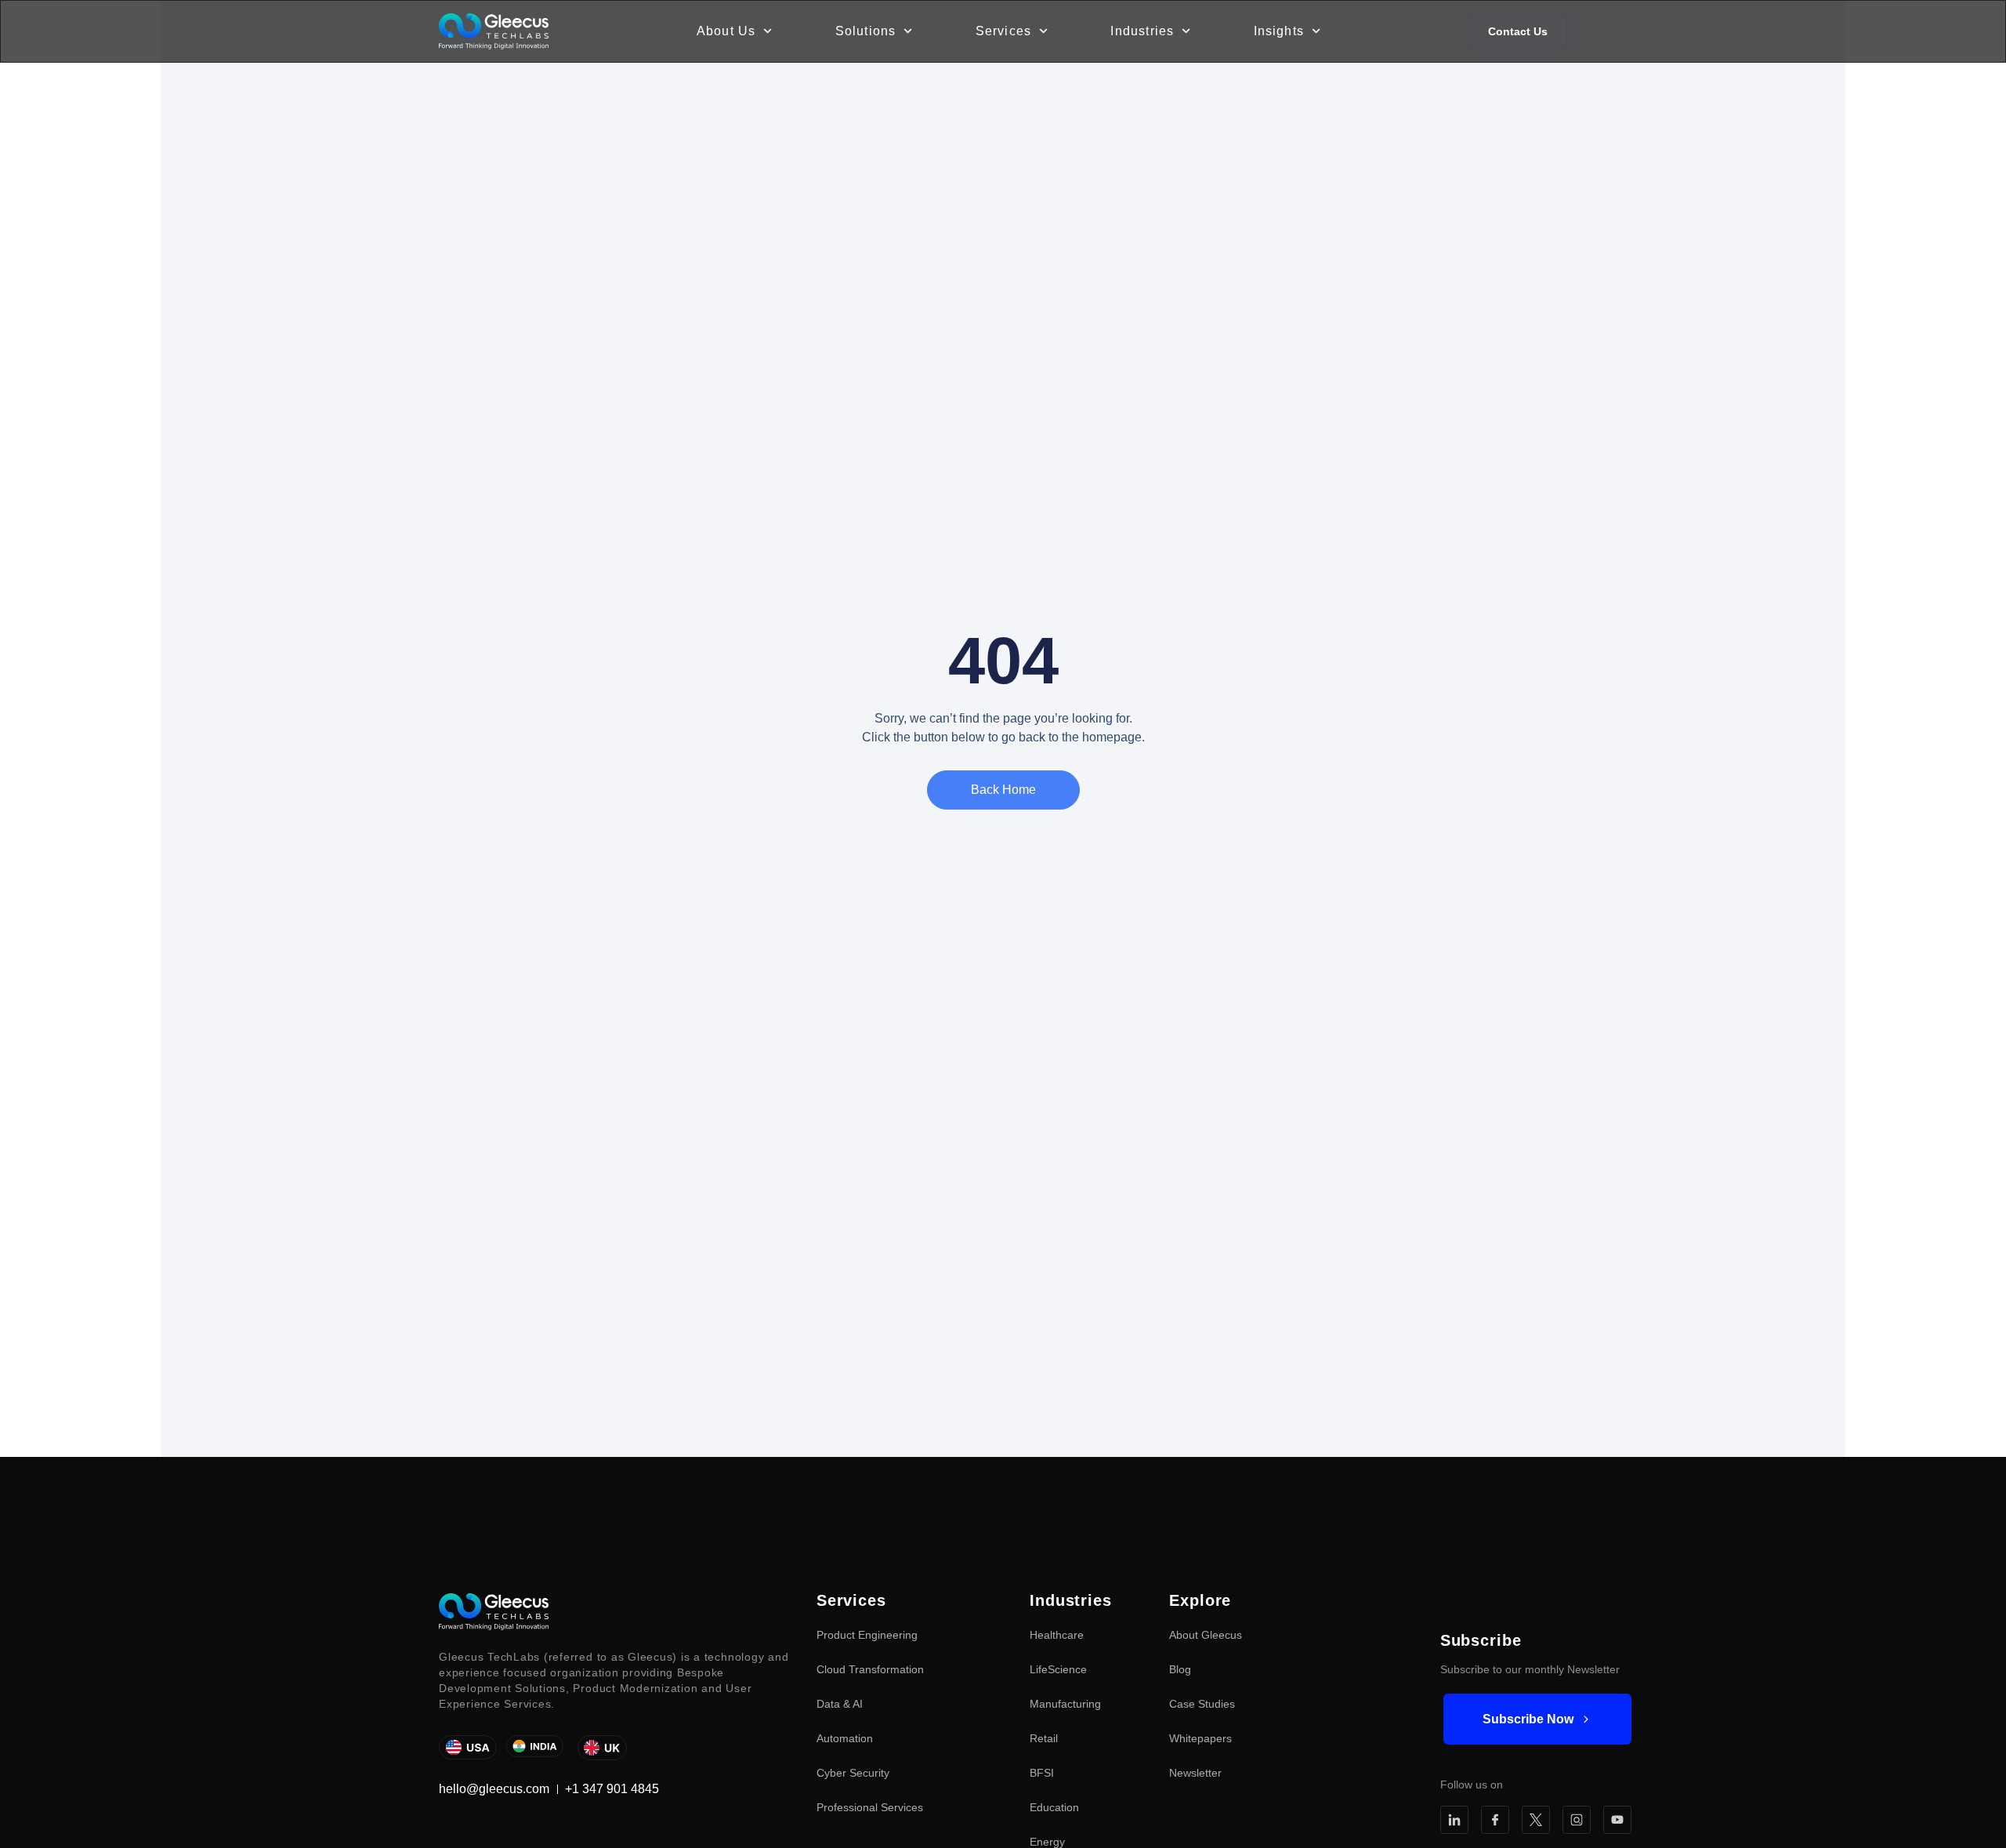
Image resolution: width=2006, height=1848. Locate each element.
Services (1004, 31)
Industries (1142, 31)
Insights (1279, 31)
